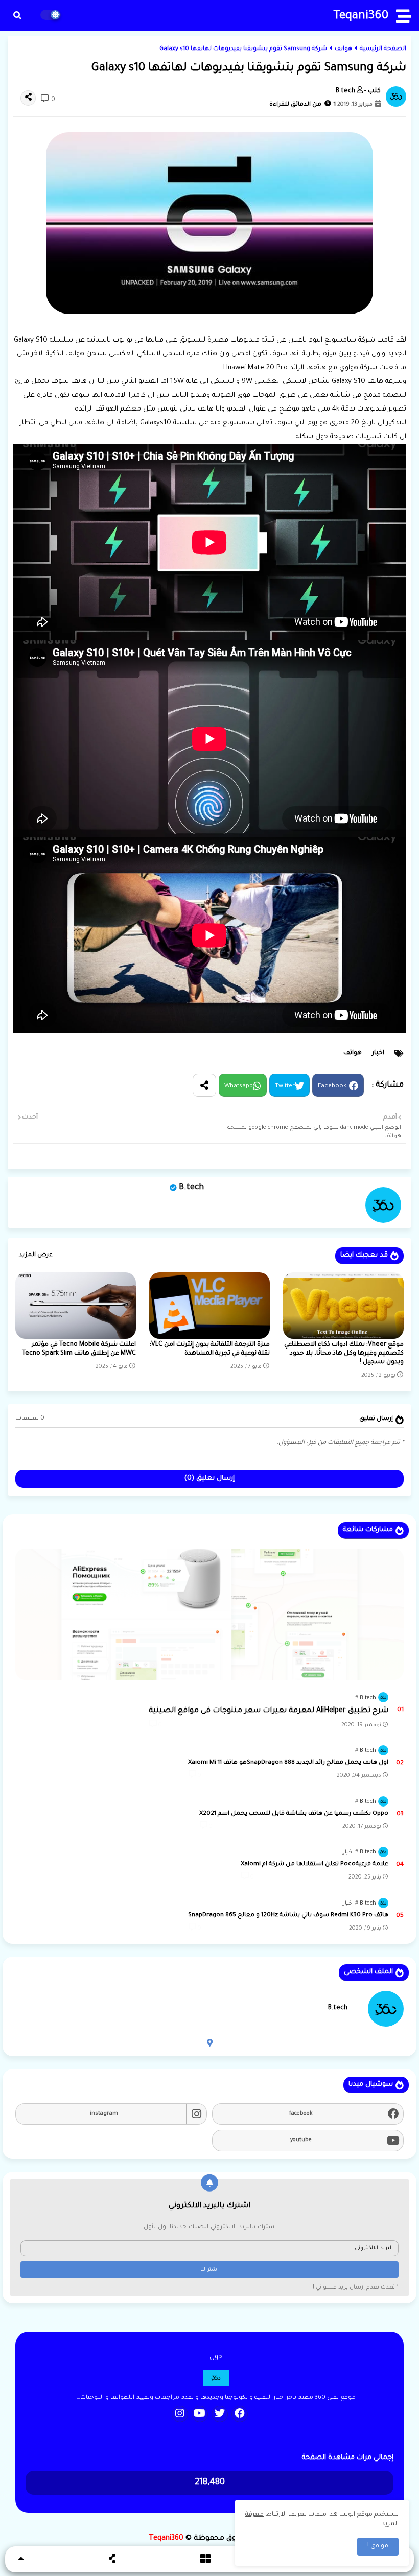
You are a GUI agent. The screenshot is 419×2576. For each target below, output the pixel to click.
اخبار (378, 1053)
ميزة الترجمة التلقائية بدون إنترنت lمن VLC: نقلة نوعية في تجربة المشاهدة (210, 1349)
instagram (104, 2114)
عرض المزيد (36, 1255)
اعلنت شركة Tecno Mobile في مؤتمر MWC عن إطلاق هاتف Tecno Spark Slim (79, 1349)
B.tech (191, 1188)
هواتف (343, 49)
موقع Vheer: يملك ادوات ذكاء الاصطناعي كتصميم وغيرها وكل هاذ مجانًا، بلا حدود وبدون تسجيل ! (344, 1354)
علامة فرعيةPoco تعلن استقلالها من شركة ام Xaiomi (315, 1864)
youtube (301, 2140)
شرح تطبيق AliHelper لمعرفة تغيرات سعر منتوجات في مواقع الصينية (269, 1711)
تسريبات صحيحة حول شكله (340, 437)
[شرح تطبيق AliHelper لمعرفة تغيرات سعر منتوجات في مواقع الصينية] (209, 1614)
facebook (301, 2114)
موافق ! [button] (378, 2546)
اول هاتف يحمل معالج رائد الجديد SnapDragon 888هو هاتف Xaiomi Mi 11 (288, 1763)
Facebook (332, 1086)
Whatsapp (239, 1086)
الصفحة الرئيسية (383, 49)
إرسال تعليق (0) (209, 1478)
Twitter (285, 1086)
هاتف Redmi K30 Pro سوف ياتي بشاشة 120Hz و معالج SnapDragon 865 (288, 1916)
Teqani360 (361, 17)
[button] (17, 15)
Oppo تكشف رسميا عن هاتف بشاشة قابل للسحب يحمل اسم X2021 (294, 1814)
